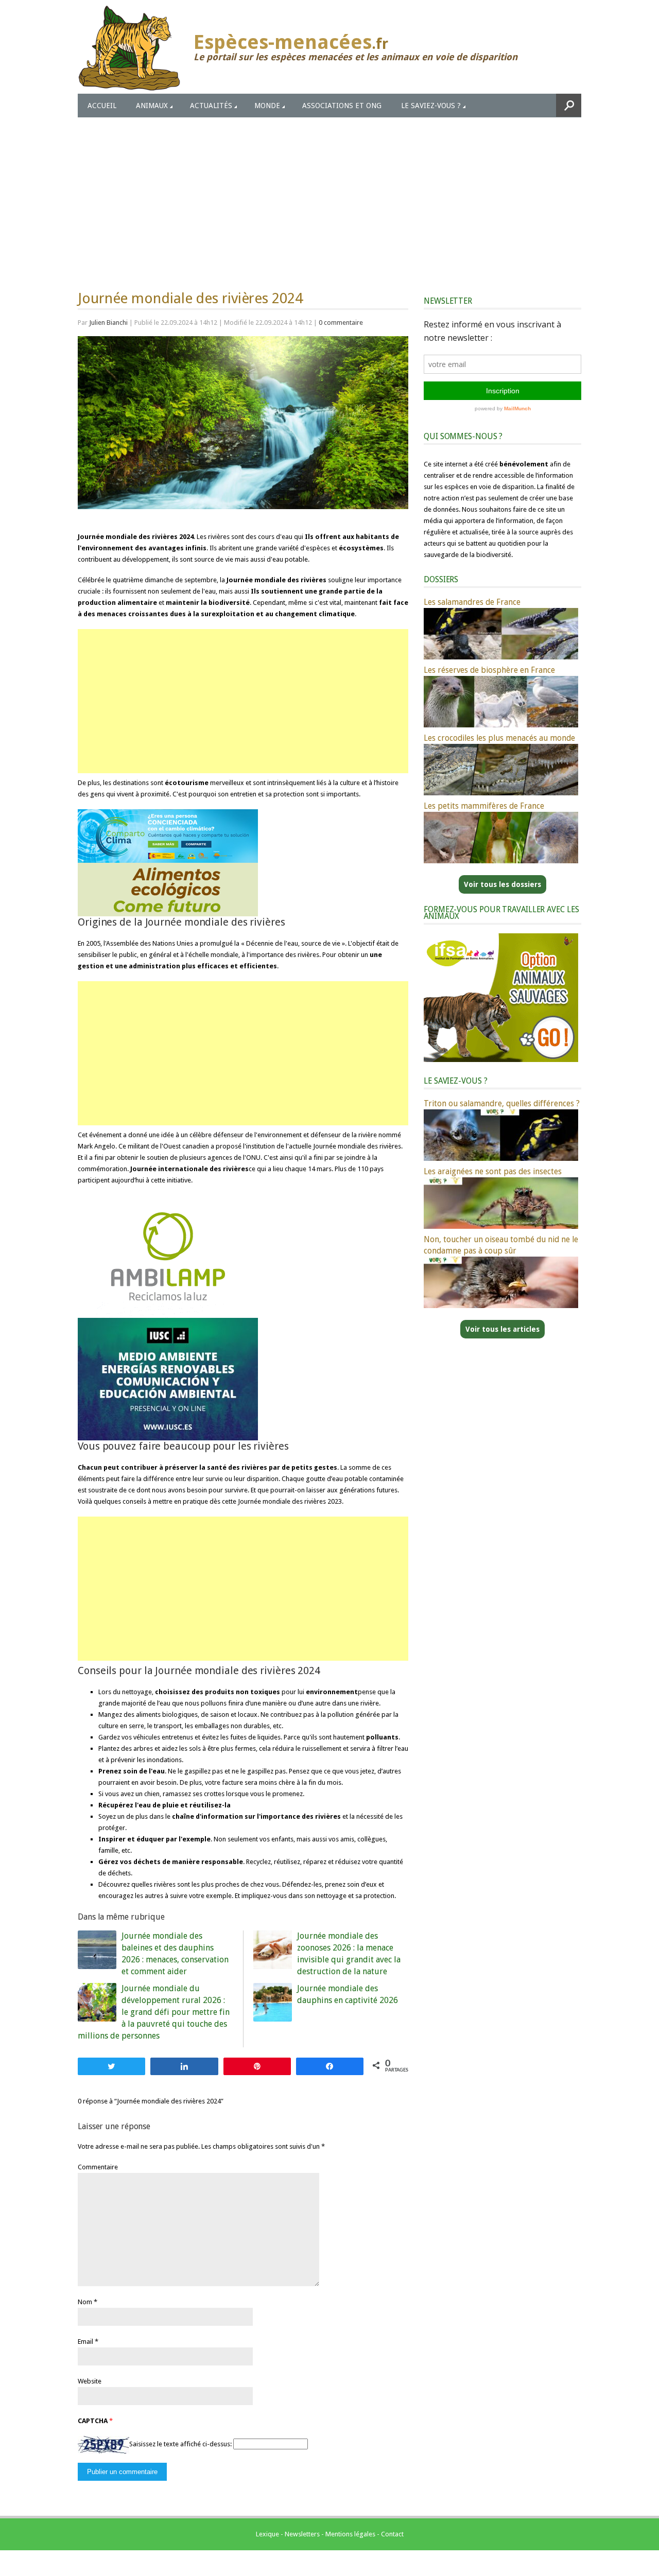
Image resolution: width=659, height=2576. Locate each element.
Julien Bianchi (108, 323)
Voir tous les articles (502, 1329)
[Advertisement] (329, 195)
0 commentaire (341, 323)
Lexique (267, 2534)
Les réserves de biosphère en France (489, 670)
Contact (392, 2534)
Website (90, 2381)
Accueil (102, 106)
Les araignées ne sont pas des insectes (493, 1171)
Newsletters (302, 2534)
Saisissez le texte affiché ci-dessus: (180, 2444)
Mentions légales (350, 2534)
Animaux (152, 106)
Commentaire (98, 2167)
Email (85, 2342)
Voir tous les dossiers (502, 884)
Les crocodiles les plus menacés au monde (499, 738)
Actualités (211, 106)
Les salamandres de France (472, 602)
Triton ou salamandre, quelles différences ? (502, 1103)
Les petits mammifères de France (484, 806)
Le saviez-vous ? (431, 106)
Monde (267, 106)
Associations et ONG (342, 106)
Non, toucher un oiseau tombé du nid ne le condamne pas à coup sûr (501, 1245)
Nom (85, 2302)
